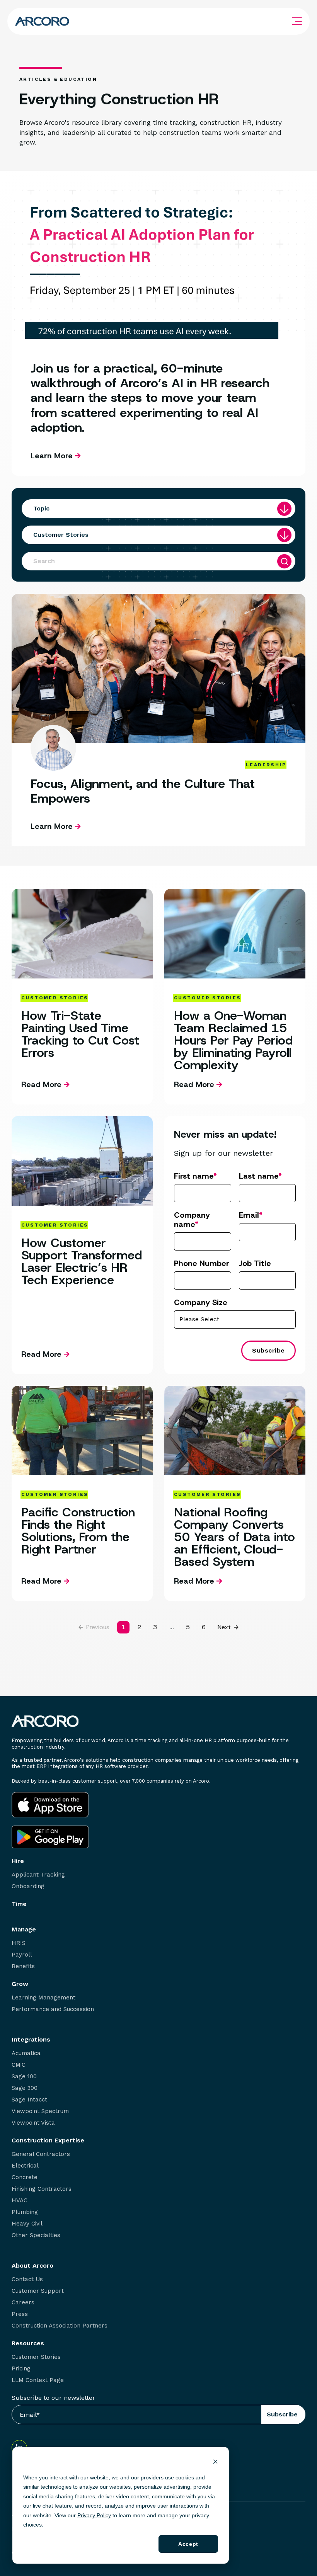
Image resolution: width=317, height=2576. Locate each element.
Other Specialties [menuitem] (36, 2235)
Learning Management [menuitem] (43, 1998)
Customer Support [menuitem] (38, 2291)
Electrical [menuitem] (25, 2166)
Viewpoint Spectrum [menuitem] (40, 2111)
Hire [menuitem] (18, 1861)
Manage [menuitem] (24, 1929)
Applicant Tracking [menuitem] (38, 1875)
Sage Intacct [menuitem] (29, 2100)
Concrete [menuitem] (25, 2177)
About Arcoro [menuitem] (32, 2266)
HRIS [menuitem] (19, 1943)
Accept (188, 2544)
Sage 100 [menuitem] (24, 2077)
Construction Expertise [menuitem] (48, 2140)
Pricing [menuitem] (21, 2369)
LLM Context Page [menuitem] (38, 2380)
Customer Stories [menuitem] (36, 2357)
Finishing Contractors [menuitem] (42, 2189)
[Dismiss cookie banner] (215, 2463)
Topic (41, 508)
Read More (41, 1084)
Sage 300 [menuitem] (25, 2088)
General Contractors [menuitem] (41, 2154)
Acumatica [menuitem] (26, 2053)
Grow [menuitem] (20, 1984)
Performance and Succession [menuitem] (53, 2009)
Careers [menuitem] (23, 2303)
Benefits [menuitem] (23, 1966)
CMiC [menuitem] (19, 2065)
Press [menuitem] (20, 2314)
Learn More (53, 456)
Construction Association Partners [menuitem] (60, 2326)
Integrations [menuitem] (31, 2040)
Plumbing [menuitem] (25, 2212)
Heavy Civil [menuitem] (27, 2224)
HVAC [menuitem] (20, 2201)
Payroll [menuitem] (22, 1955)
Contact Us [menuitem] (27, 2279)
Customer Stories (61, 535)
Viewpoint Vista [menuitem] (33, 2123)
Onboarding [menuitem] (28, 1886)
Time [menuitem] (19, 1904)
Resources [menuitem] (28, 2343)
